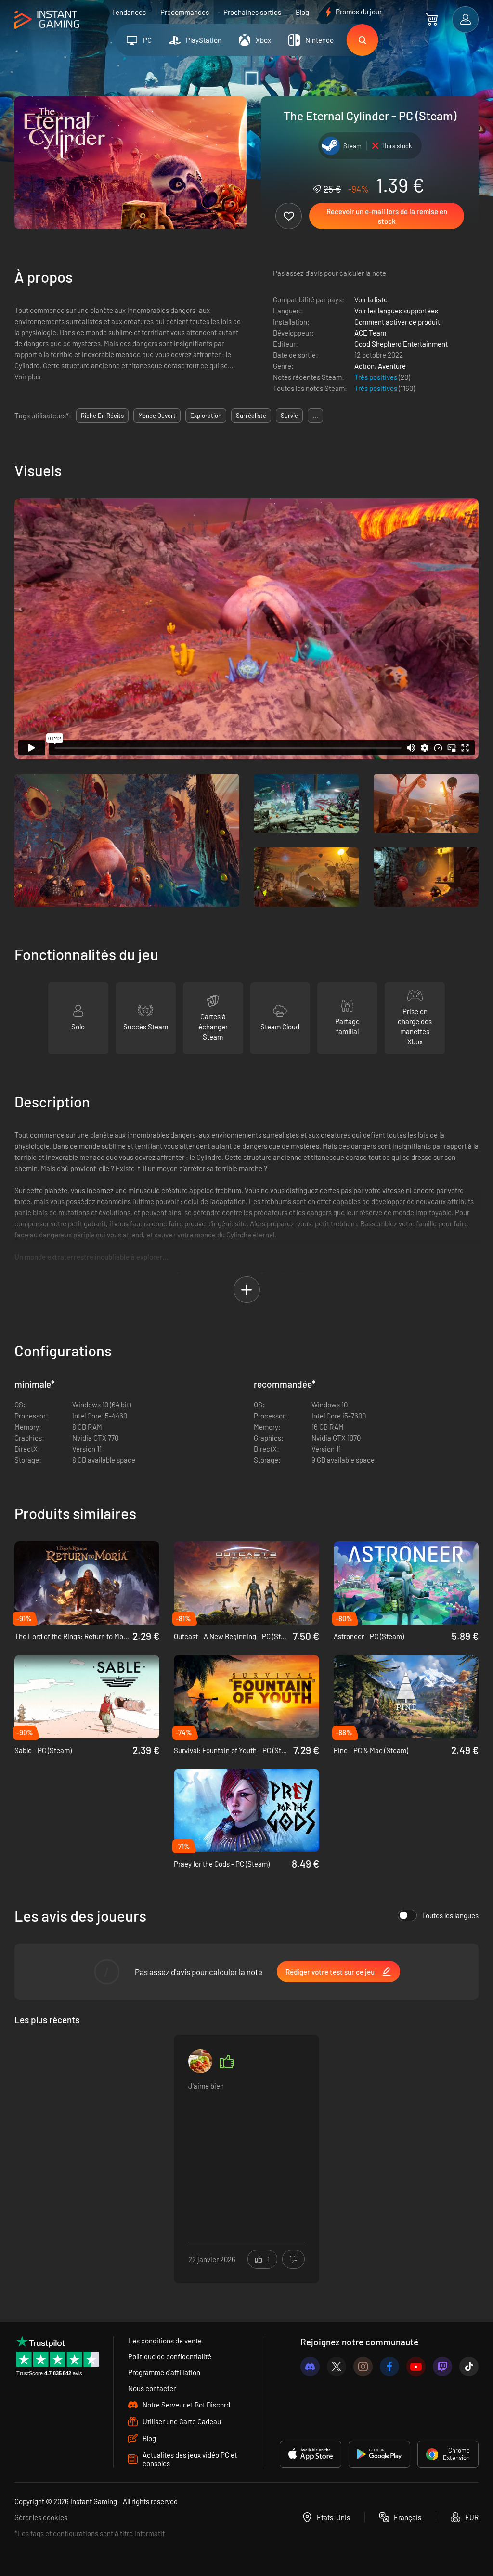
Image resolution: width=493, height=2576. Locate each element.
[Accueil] (47, 20)
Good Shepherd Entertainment (401, 344)
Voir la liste (371, 299)
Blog (302, 12)
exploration (206, 416)
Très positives (376, 377)
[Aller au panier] (432, 19)
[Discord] (310, 2367)
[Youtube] (416, 2367)
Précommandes (185, 12)
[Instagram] (363, 2367)
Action (364, 366)
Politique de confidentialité (170, 2356)
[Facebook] (389, 2367)
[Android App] (379, 2454)
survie (289, 416)
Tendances (129, 12)
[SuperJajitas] (200, 2061)
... (315, 416)
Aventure (392, 366)
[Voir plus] (246, 2153)
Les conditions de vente (165, 2341)
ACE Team (370, 333)
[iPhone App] (311, 2454)
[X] (337, 2367)
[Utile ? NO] (293, 2259)
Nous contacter (152, 2388)
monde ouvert (157, 416)
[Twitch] (442, 2367)
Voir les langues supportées (396, 311)
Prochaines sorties (252, 12)
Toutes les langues (450, 1915)
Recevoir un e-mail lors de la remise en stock (387, 216)
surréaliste (251, 416)
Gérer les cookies (41, 2517)
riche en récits (102, 416)
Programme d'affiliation (164, 2372)
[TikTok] (469, 2367)
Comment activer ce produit (397, 322)
